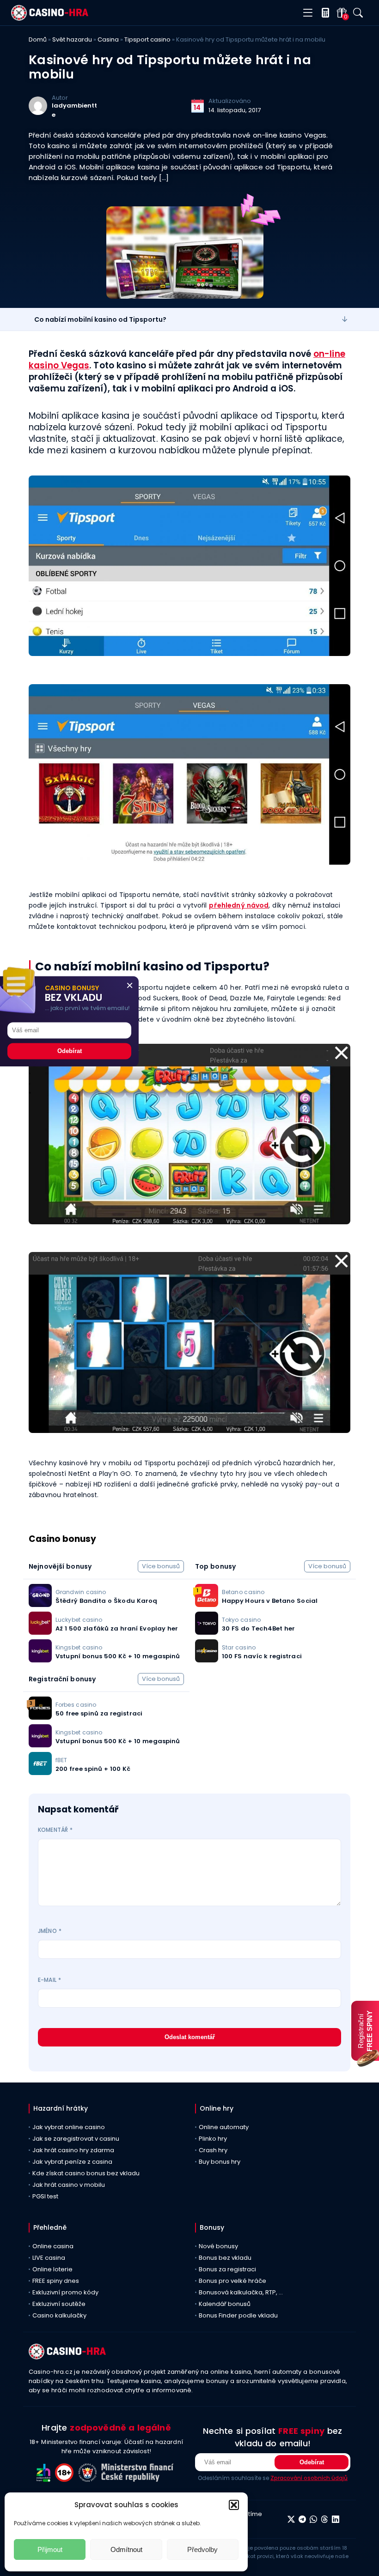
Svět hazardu (72, 39)
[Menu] (308, 13)
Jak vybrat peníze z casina (72, 2162)
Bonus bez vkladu (225, 2258)
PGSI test (45, 2196)
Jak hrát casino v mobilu (69, 2185)
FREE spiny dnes (56, 2281)
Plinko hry (213, 2139)
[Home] (50, 18)
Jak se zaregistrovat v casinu (76, 2139)
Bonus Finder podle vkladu (238, 2315)
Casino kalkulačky (59, 2315)
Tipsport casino (147, 39)
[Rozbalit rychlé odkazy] (345, 319)
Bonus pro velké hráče (232, 2281)
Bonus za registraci (227, 2269)
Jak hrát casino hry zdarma (73, 2150)
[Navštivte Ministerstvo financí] (139, 2479)
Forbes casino (76, 1705)
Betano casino (243, 1592)
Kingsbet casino (79, 1647)
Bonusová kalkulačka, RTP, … (241, 2292)
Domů (38, 39)
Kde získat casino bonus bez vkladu (86, 2173)
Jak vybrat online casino (69, 2127)
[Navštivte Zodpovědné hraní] (46, 2479)
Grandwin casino (81, 1592)
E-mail (49, 1980)
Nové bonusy (218, 2246)
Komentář (55, 1830)
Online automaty (224, 2127)
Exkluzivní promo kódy (65, 2292)
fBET (61, 1760)
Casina (108, 39)
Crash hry (213, 2150)
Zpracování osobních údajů (309, 2478)
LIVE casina (49, 2258)
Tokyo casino (241, 1620)
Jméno (50, 1931)
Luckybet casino (79, 1620)
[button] (234, 2505)
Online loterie (52, 2269)
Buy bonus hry (220, 2162)
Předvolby (202, 2549)
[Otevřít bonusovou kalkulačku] (323, 13)
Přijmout (50, 2549)
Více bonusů (161, 1566)
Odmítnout (126, 2549)
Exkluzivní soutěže (59, 2304)
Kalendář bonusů (225, 2304)
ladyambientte (74, 110)
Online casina (53, 2246)
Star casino (239, 1647)
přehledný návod (239, 905)
